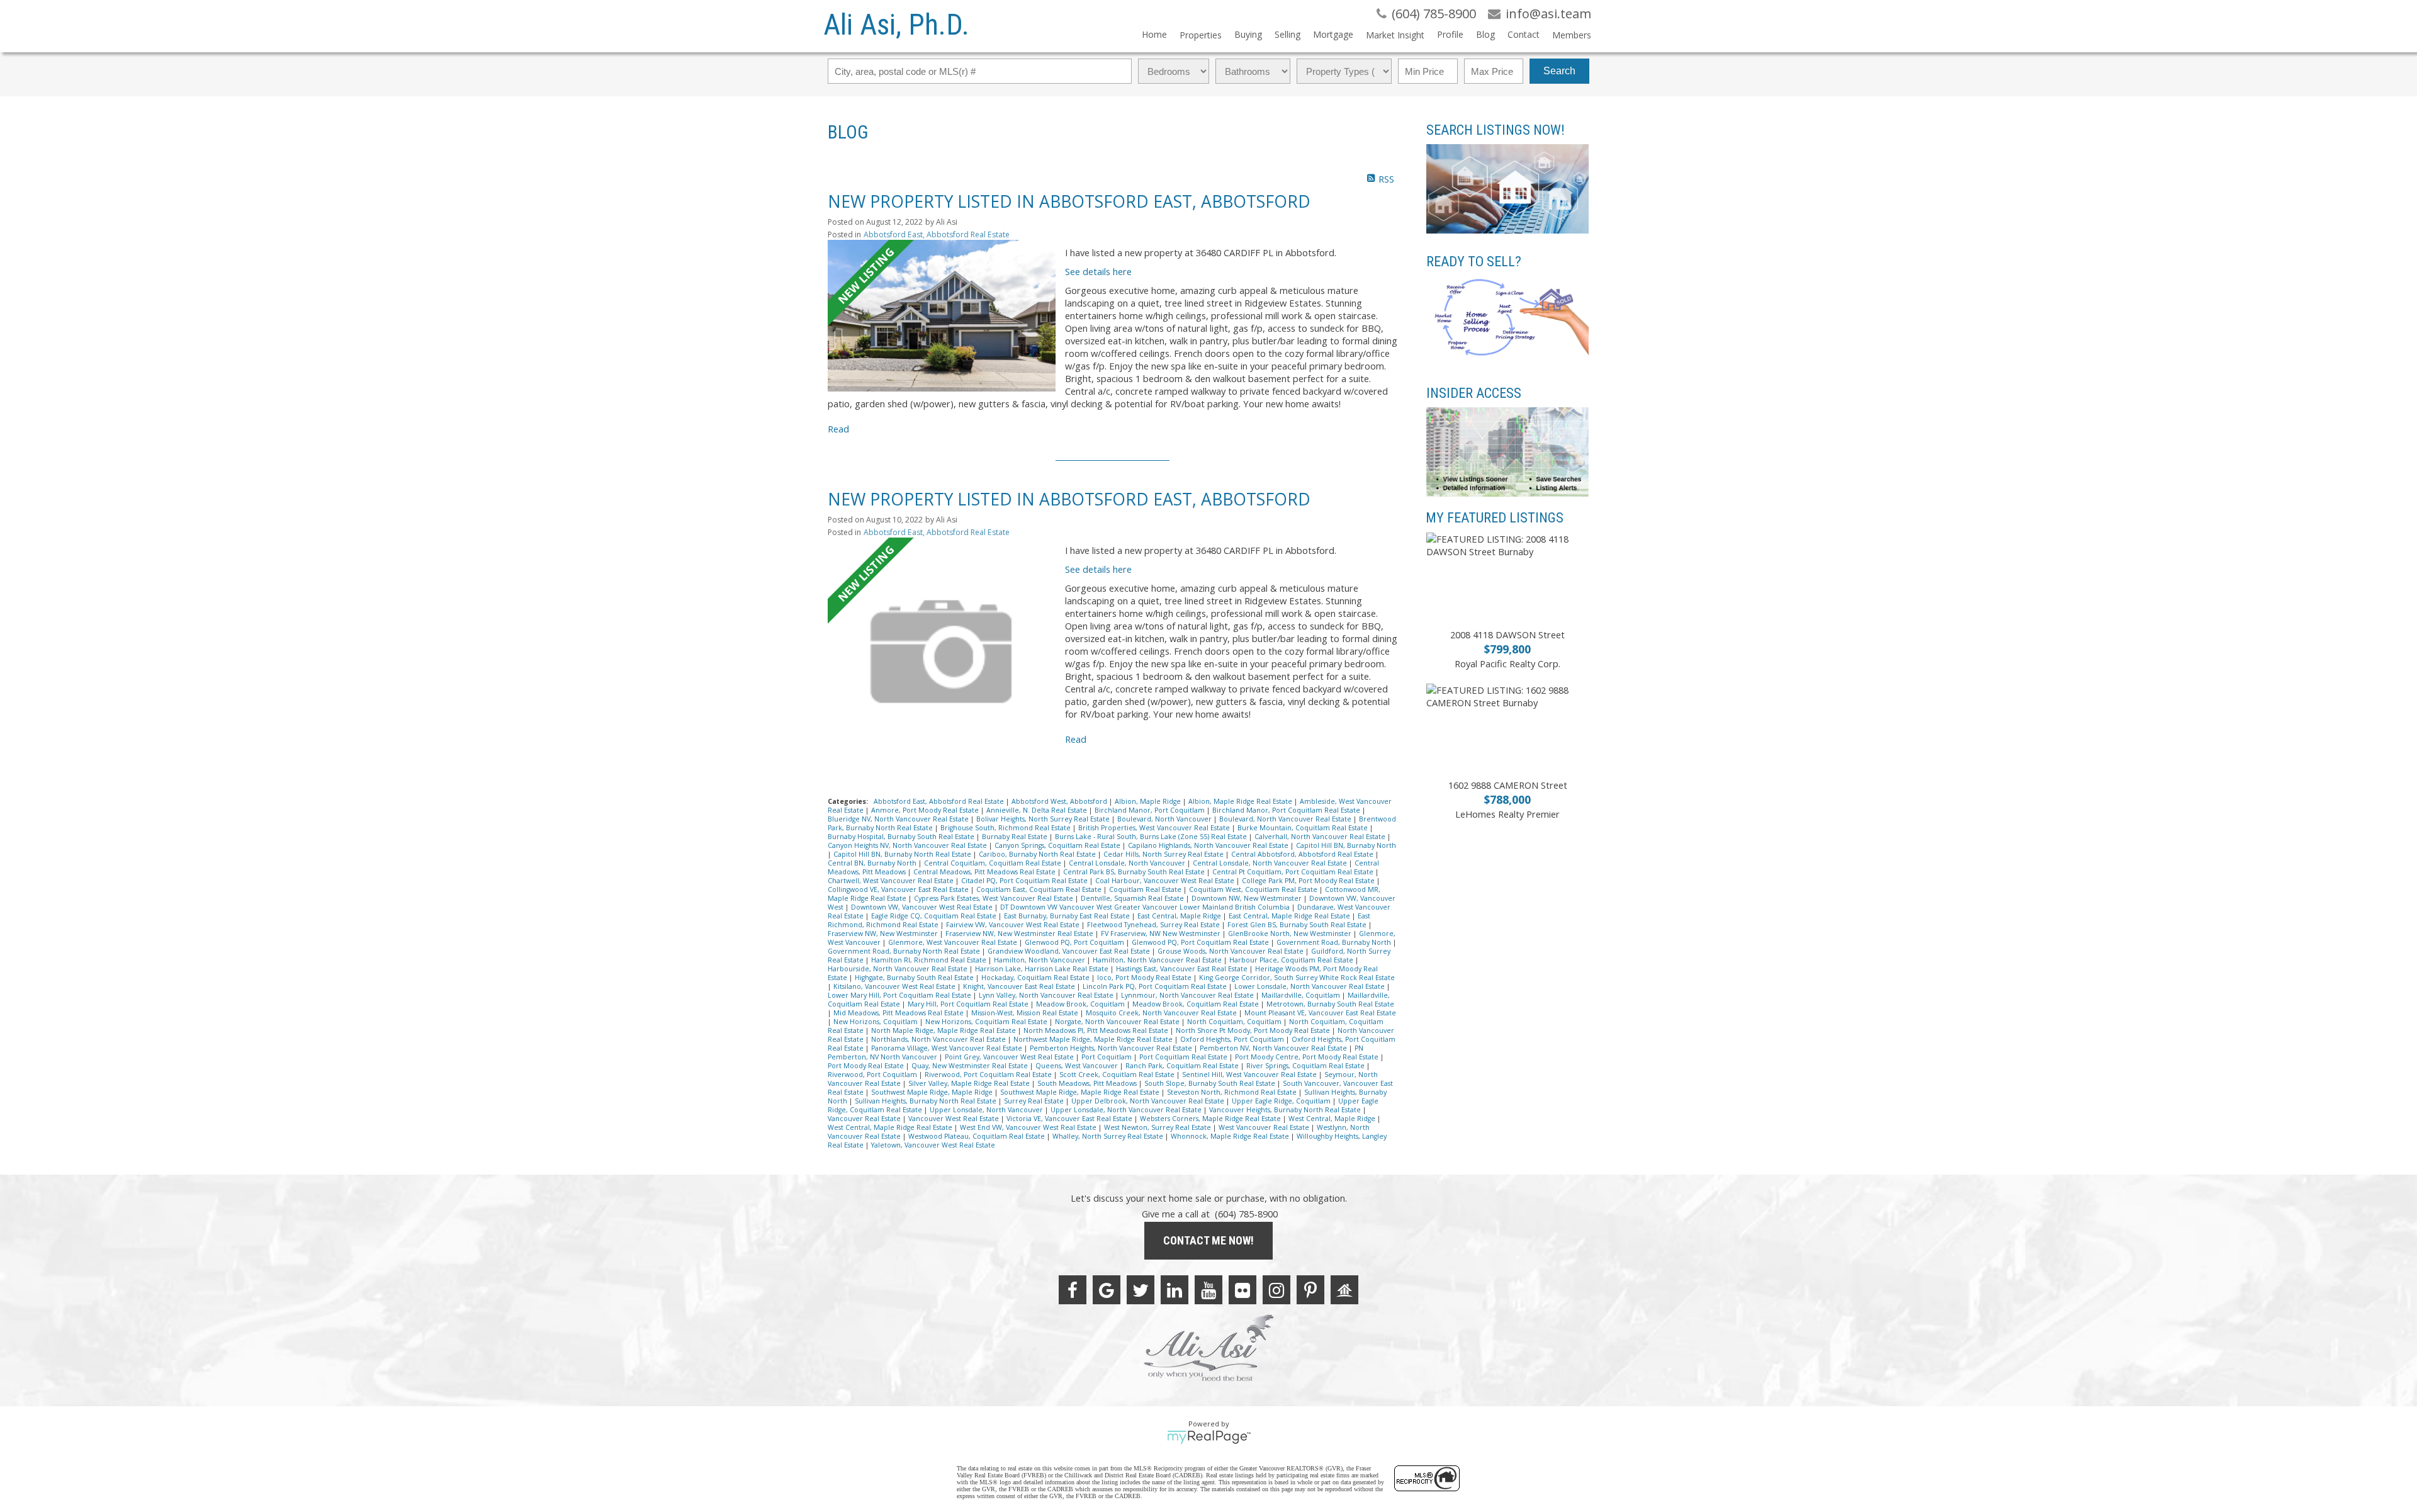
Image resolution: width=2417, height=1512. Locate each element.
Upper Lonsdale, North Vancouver (987, 1110)
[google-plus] (1107, 1290)
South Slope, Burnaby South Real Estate (1211, 1083)
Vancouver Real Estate (865, 1119)
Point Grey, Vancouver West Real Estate (1010, 1057)
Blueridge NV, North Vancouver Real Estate (899, 819)
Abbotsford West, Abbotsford (1060, 801)
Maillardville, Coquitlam (1302, 995)
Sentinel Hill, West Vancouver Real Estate (1250, 1075)
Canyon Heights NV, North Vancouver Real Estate (908, 845)
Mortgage (1333, 34)
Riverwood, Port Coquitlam (873, 1075)
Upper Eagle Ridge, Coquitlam (1282, 1101)
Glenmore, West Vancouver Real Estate (954, 942)
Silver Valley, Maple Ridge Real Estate (970, 1083)
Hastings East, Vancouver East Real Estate (1183, 969)
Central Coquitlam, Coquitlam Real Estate (994, 863)
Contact (1524, 34)
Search (1559, 71)
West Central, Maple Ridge (1333, 1119)
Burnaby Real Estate (1016, 837)
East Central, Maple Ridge (1180, 916)
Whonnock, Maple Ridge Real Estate (1231, 1136)
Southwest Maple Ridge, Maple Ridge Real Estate (1081, 1092)
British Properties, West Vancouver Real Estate (1155, 828)
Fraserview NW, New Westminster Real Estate (1020, 934)
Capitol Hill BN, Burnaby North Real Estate (903, 854)
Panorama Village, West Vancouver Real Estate (948, 1048)
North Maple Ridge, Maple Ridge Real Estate (944, 1030)
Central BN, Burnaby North (873, 863)
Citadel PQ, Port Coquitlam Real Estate (1025, 881)
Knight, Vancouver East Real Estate (1020, 986)
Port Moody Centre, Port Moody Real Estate (1308, 1057)
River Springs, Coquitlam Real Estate (1306, 1066)
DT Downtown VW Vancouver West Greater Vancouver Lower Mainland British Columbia (1146, 907)
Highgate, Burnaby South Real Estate (915, 978)
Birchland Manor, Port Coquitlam (1151, 810)
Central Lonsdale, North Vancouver (1128, 863)
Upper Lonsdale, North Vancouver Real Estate (1127, 1110)
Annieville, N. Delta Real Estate (1038, 810)
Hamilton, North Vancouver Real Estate (1158, 960)
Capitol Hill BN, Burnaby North (1346, 845)
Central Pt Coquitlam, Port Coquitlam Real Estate (1294, 872)
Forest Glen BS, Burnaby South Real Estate (1298, 925)
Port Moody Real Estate (867, 1066)
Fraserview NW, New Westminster (884, 934)
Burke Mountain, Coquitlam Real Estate (1304, 828)
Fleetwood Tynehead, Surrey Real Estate (1154, 925)
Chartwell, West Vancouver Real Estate (892, 881)
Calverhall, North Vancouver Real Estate (1321, 837)
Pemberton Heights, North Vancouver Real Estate (1112, 1048)
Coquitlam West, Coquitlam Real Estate (1254, 889)
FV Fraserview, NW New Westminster (1162, 934)
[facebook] (1073, 1290)
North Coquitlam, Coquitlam (1235, 1022)
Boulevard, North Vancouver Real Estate (1286, 819)
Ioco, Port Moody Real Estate (1145, 978)
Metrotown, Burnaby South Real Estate (1330, 1004)
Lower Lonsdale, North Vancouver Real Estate (1310, 986)
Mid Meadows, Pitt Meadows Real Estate (899, 1013)
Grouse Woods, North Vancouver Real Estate (1231, 951)
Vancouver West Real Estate (955, 1119)
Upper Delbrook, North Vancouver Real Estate (1149, 1101)
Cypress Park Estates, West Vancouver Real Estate (994, 898)
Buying (1248, 34)
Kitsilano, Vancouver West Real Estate (895, 986)
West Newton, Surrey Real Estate (1158, 1127)
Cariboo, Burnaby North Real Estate (1038, 854)
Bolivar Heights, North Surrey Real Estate (1044, 819)
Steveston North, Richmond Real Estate (1233, 1092)
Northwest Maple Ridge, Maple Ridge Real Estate (1094, 1039)
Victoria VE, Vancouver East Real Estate (1070, 1119)
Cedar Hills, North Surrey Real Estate (1164, 854)
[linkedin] (1175, 1290)
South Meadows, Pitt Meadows (1088, 1083)
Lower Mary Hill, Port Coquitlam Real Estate (900, 995)
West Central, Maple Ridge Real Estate (891, 1127)
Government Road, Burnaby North (1335, 942)
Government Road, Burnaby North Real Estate (905, 951)
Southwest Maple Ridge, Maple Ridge (933, 1092)
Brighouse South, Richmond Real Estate (1006, 828)
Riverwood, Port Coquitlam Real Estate (989, 1075)
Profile (1450, 34)
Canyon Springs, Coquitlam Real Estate (1058, 845)
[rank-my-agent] (1344, 1290)
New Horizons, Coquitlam (876, 1022)
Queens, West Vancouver (1078, 1066)
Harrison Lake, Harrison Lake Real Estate (1043, 969)
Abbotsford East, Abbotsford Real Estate (937, 234)
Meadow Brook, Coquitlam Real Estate (1197, 1004)
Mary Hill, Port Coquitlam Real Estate (969, 1004)
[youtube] (1208, 1290)
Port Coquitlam (1107, 1057)
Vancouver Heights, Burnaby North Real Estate (1286, 1110)
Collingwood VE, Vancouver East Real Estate (899, 889)
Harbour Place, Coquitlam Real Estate (1292, 960)
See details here (1098, 271)
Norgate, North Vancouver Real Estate (1118, 1022)
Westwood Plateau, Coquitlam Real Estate (978, 1136)
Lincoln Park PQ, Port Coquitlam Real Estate (1156, 986)
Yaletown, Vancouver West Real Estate (933, 1145)
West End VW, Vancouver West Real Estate (1029, 1127)
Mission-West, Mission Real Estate (1026, 1013)
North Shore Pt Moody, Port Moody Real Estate (1254, 1030)
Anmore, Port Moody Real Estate (926, 810)
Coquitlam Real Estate (1146, 889)
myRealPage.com (1209, 1437)
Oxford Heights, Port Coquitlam (1233, 1039)
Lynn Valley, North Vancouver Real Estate (1047, 995)
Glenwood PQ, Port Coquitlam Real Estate (1201, 942)
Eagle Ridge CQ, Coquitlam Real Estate (935, 916)
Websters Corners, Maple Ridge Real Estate (1211, 1119)
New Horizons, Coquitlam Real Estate (987, 1022)
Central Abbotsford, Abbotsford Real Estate (1303, 854)
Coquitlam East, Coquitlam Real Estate (1040, 889)
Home (1154, 34)
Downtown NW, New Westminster (1248, 898)
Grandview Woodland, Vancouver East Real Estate (1070, 951)
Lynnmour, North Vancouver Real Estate (1188, 995)
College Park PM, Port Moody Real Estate (1309, 881)
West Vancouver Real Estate (1265, 1127)
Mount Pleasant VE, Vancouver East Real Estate (1320, 1013)
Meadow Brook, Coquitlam (1081, 1004)
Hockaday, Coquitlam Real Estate (1036, 978)
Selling (1287, 34)
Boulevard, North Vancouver (1165, 819)
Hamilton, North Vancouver (1040, 960)
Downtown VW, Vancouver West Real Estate (923, 907)
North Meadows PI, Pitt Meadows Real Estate (1097, 1030)
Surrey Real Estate (1035, 1101)
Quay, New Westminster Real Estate (971, 1066)
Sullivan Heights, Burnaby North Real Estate (927, 1101)
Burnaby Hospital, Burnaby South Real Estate (902, 837)
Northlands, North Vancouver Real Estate (939, 1039)
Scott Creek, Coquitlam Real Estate (1118, 1075)
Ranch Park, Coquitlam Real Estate (1183, 1066)
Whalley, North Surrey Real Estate (1109, 1136)
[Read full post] (942, 316)
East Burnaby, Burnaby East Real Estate (1068, 916)
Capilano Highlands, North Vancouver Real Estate (1209, 845)
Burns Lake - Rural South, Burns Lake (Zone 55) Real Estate (1152, 837)
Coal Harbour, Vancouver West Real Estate (1166, 881)
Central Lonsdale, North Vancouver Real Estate (1271, 863)
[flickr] (1242, 1290)
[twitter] (1141, 1290)
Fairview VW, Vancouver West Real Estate (1014, 925)
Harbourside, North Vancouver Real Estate (899, 969)
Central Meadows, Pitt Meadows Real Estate (985, 872)
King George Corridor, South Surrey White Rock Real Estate (1297, 978)
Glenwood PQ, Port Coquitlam (1075, 942)
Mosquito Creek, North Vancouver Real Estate (1162, 1013)
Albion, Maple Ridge (1149, 801)
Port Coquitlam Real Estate (1184, 1057)
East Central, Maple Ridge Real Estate (1290, 916)
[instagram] (1276, 1290)
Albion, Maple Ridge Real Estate (1241, 801)
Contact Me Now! (1208, 1240)
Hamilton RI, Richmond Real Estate (930, 960)
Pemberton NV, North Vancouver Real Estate (1274, 1048)
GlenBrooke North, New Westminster (1291, 934)
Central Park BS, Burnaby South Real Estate (1135, 872)
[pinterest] (1310, 1290)
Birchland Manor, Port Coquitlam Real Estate (1287, 810)
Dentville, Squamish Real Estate (1133, 898)
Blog (1485, 34)
